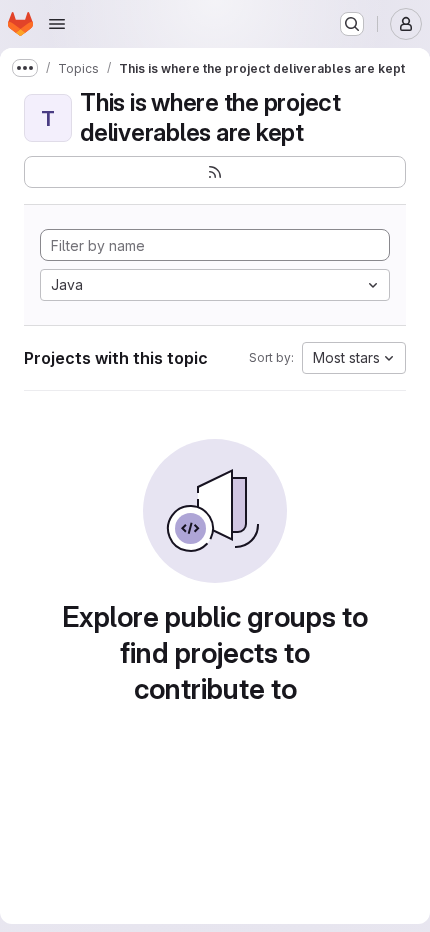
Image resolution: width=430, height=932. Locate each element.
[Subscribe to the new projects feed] (215, 172)
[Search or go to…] (352, 24)
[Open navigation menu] (57, 24)
